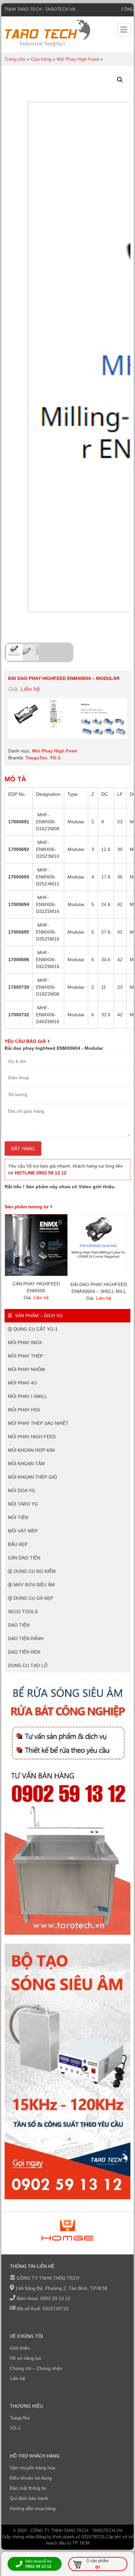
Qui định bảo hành (29, 2498)
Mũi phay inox (25, 1342)
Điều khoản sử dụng (31, 2478)
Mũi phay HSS (24, 1410)
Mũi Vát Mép (23, 1531)
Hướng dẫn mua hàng (33, 2508)
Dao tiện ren (24, 1652)
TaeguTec (36, 758)
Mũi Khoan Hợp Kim (31, 1450)
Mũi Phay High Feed (78, 59)
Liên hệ (18, 2378)
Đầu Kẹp (18, 1544)
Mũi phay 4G (22, 1383)
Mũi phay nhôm (26, 1369)
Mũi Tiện (18, 1517)
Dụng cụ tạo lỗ (28, 1665)
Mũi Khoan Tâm (26, 1464)
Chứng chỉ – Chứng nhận (36, 2368)
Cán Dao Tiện (24, 1558)
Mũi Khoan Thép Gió (32, 1477)
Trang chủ (15, 59)
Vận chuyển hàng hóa (33, 2468)
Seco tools (23, 1612)
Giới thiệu (20, 2348)
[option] (67, 2230)
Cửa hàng (41, 59)
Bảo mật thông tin (28, 2488)
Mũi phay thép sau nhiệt (38, 1423)
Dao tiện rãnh (26, 1638)
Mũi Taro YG (23, 1504)
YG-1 (55, 758)
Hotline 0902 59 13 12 (41, 1173)
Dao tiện (19, 1625)
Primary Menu (124, 30)
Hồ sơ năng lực (26, 2358)
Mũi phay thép (25, 1356)
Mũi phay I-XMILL (28, 1396)
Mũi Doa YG (21, 1490)
